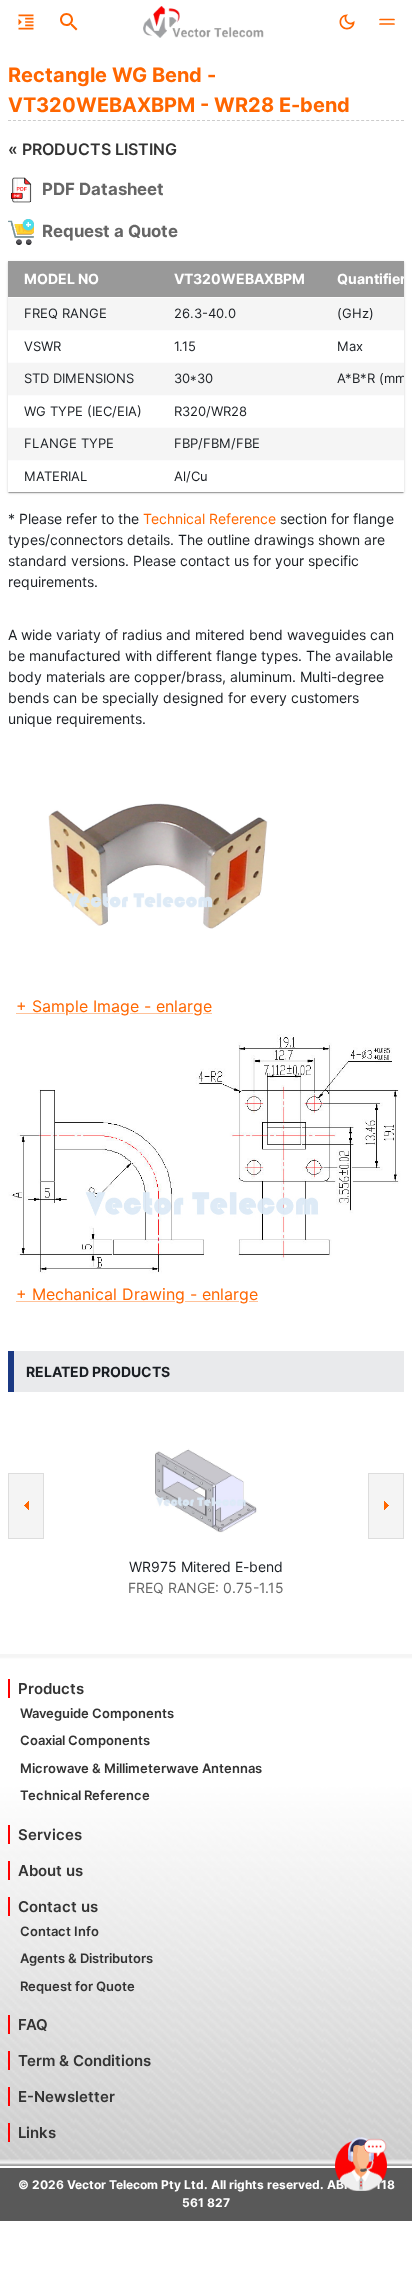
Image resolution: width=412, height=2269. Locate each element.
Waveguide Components (97, 1713)
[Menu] (26, 22)
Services (50, 1834)
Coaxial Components (85, 1740)
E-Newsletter (66, 2096)
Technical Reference (209, 518)
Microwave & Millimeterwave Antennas (141, 1768)
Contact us (58, 1906)
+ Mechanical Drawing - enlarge (137, 1294)
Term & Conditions (84, 2060)
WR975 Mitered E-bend (206, 1566)
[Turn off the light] (347, 22)
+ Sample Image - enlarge (114, 1006)
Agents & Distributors (86, 1958)
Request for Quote (77, 1986)
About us (50, 1870)
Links (37, 2132)
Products (51, 1688)
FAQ (33, 2024)
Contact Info (59, 1931)
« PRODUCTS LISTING (92, 149)
